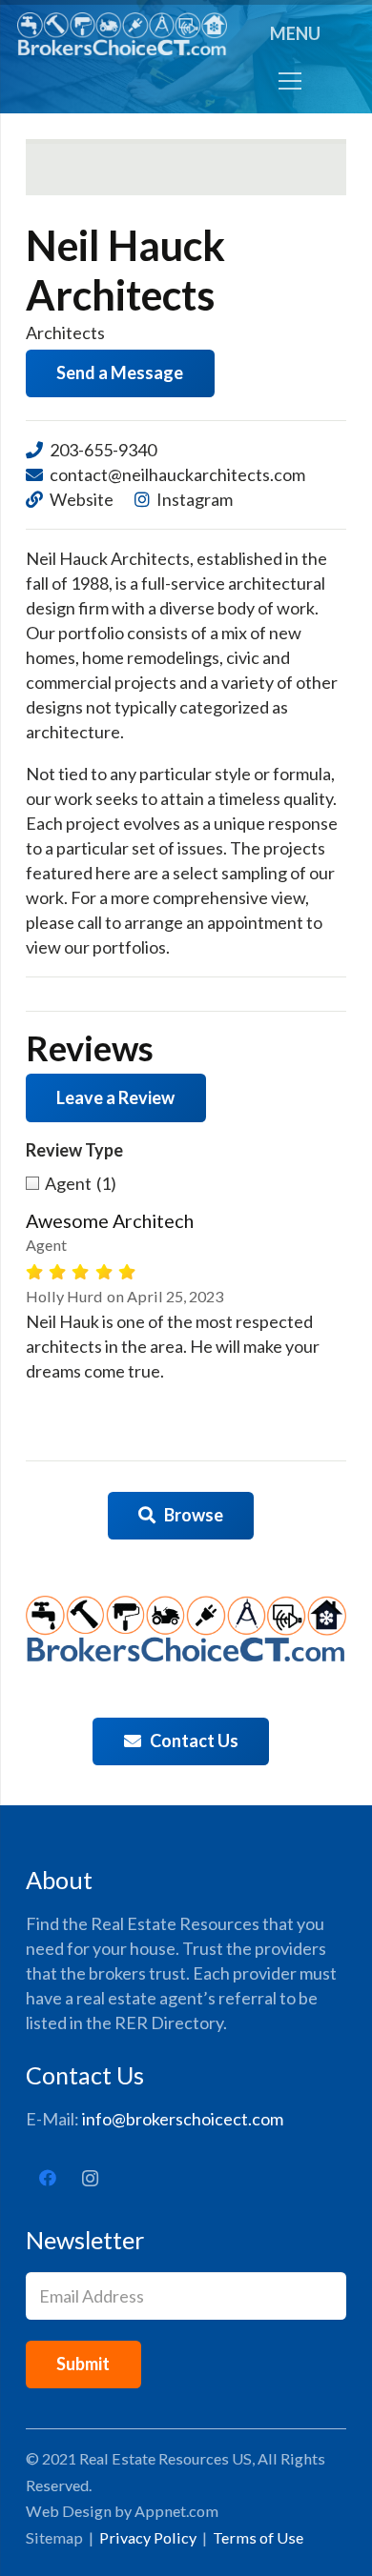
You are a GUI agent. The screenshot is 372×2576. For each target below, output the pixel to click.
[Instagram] (90, 2178)
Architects (65, 332)
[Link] (122, 34)
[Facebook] (47, 2178)
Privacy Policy (148, 2537)
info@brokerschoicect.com (183, 2119)
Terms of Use (258, 2537)
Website (82, 499)
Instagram (195, 499)
